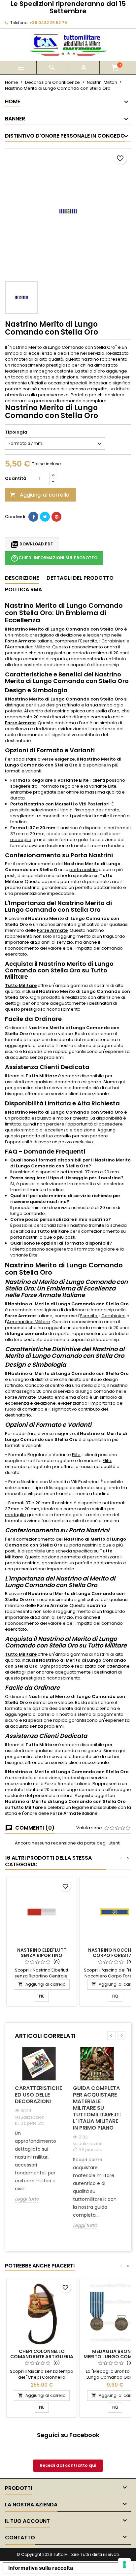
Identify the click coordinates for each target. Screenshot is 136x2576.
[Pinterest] (56, 517)
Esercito (89, 641)
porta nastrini (84, 870)
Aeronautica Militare (29, 647)
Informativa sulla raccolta (41, 2568)
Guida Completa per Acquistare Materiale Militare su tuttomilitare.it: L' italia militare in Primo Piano (97, 2108)
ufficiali (35, 383)
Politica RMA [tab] (23, 589)
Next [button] (121, 2035)
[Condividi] (33, 517)
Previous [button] (111, 2035)
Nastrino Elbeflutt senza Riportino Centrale (42, 1955)
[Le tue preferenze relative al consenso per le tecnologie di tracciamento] (124, 2564)
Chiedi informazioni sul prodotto (54, 558)
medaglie (21, 840)
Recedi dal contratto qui (68, 2465)
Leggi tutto (27, 2199)
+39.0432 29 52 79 (48, 23)
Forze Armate (20, 641)
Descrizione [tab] (22, 578)
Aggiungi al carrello (40, 495)
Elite (76, 1455)
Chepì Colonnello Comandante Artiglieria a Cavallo (42, 2357)
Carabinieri (113, 641)
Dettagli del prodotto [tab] (80, 578)
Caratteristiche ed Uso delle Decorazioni (38, 2095)
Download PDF (32, 544)
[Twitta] (45, 517)
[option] (39, 2130)
